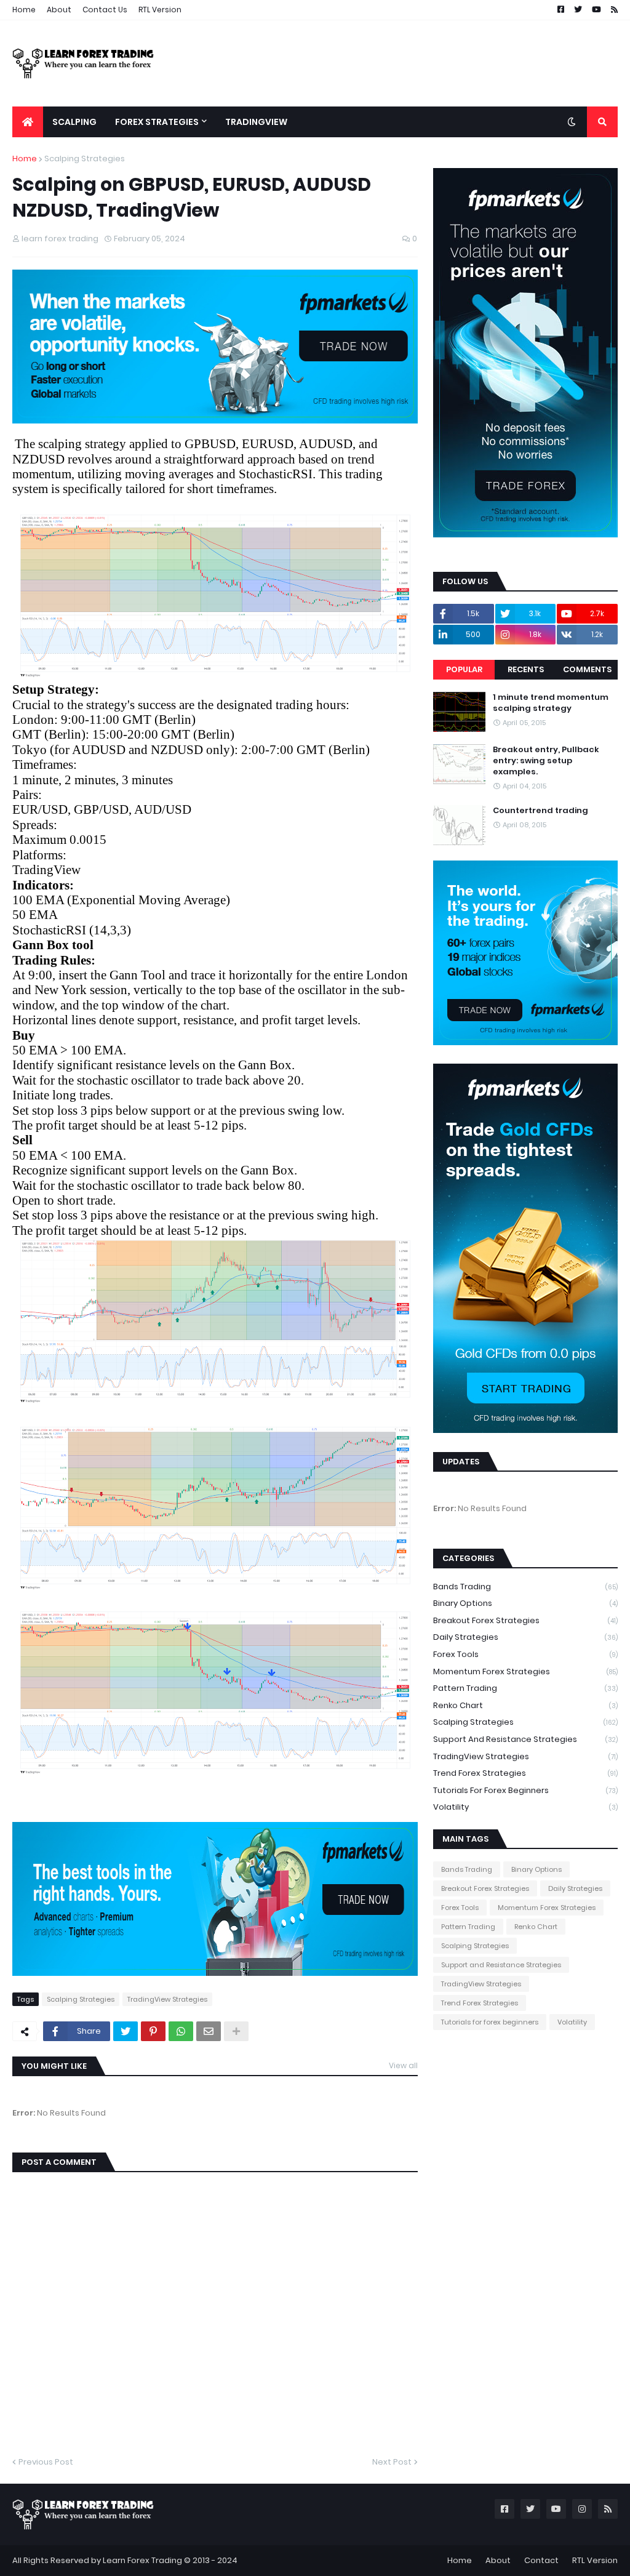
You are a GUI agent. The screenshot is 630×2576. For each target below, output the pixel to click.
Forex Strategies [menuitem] (157, 122)
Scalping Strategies (85, 158)
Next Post (392, 2462)
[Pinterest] (153, 2031)
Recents (526, 669)
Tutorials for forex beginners (525, 1790)
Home (24, 10)
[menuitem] (28, 122)
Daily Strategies (525, 1637)
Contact (541, 2560)
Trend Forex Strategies (525, 1773)
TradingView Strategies (167, 1999)
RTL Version (160, 10)
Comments (587, 669)
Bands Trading (525, 1587)
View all (403, 2065)
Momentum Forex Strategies (525, 1671)
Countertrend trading (540, 811)
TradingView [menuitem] (256, 122)
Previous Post (46, 2462)
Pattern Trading (525, 1688)
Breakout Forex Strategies (525, 1620)
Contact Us (105, 10)
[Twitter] (126, 2031)
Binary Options (525, 1603)
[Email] (209, 2031)
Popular (464, 669)
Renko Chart (525, 1705)
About (59, 10)
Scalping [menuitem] (74, 122)
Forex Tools (525, 1654)
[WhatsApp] (181, 2031)
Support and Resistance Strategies (525, 1739)
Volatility (525, 1807)
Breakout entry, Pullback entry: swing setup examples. (546, 761)
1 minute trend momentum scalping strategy (551, 703)
